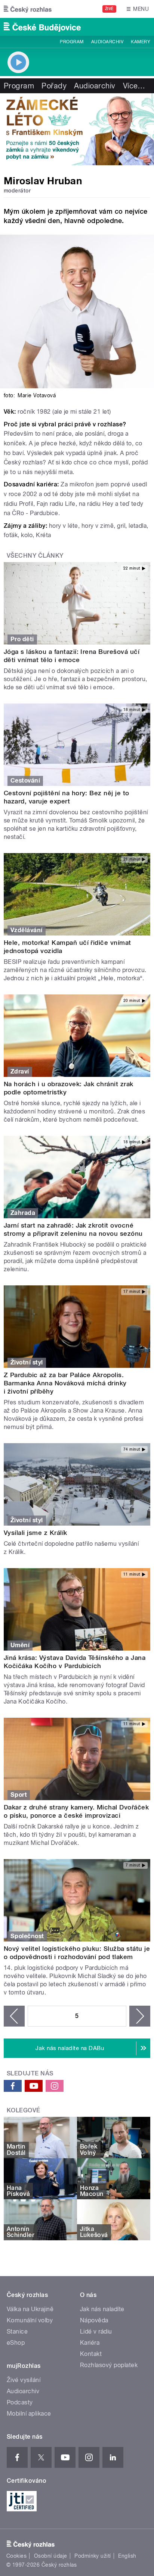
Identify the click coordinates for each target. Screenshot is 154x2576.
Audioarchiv (107, 42)
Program (72, 42)
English (127, 2556)
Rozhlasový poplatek (109, 2365)
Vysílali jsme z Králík (36, 1533)
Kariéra (90, 2343)
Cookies (16, 2556)
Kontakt (91, 2354)
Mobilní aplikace (29, 2414)
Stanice (17, 2331)
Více (134, 86)
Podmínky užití (93, 2556)
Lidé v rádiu (96, 2331)
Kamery (141, 42)
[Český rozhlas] (28, 9)
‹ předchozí (14, 2016)
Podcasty (20, 2402)
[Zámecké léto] (77, 129)
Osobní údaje (51, 2556)
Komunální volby (30, 2320)
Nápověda (94, 2320)
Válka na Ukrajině (30, 2309)
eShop (16, 2343)
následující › (140, 2016)
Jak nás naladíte (102, 2309)
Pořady (54, 86)
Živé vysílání (24, 2380)
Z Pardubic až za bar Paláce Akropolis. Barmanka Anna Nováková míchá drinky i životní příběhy (65, 1383)
